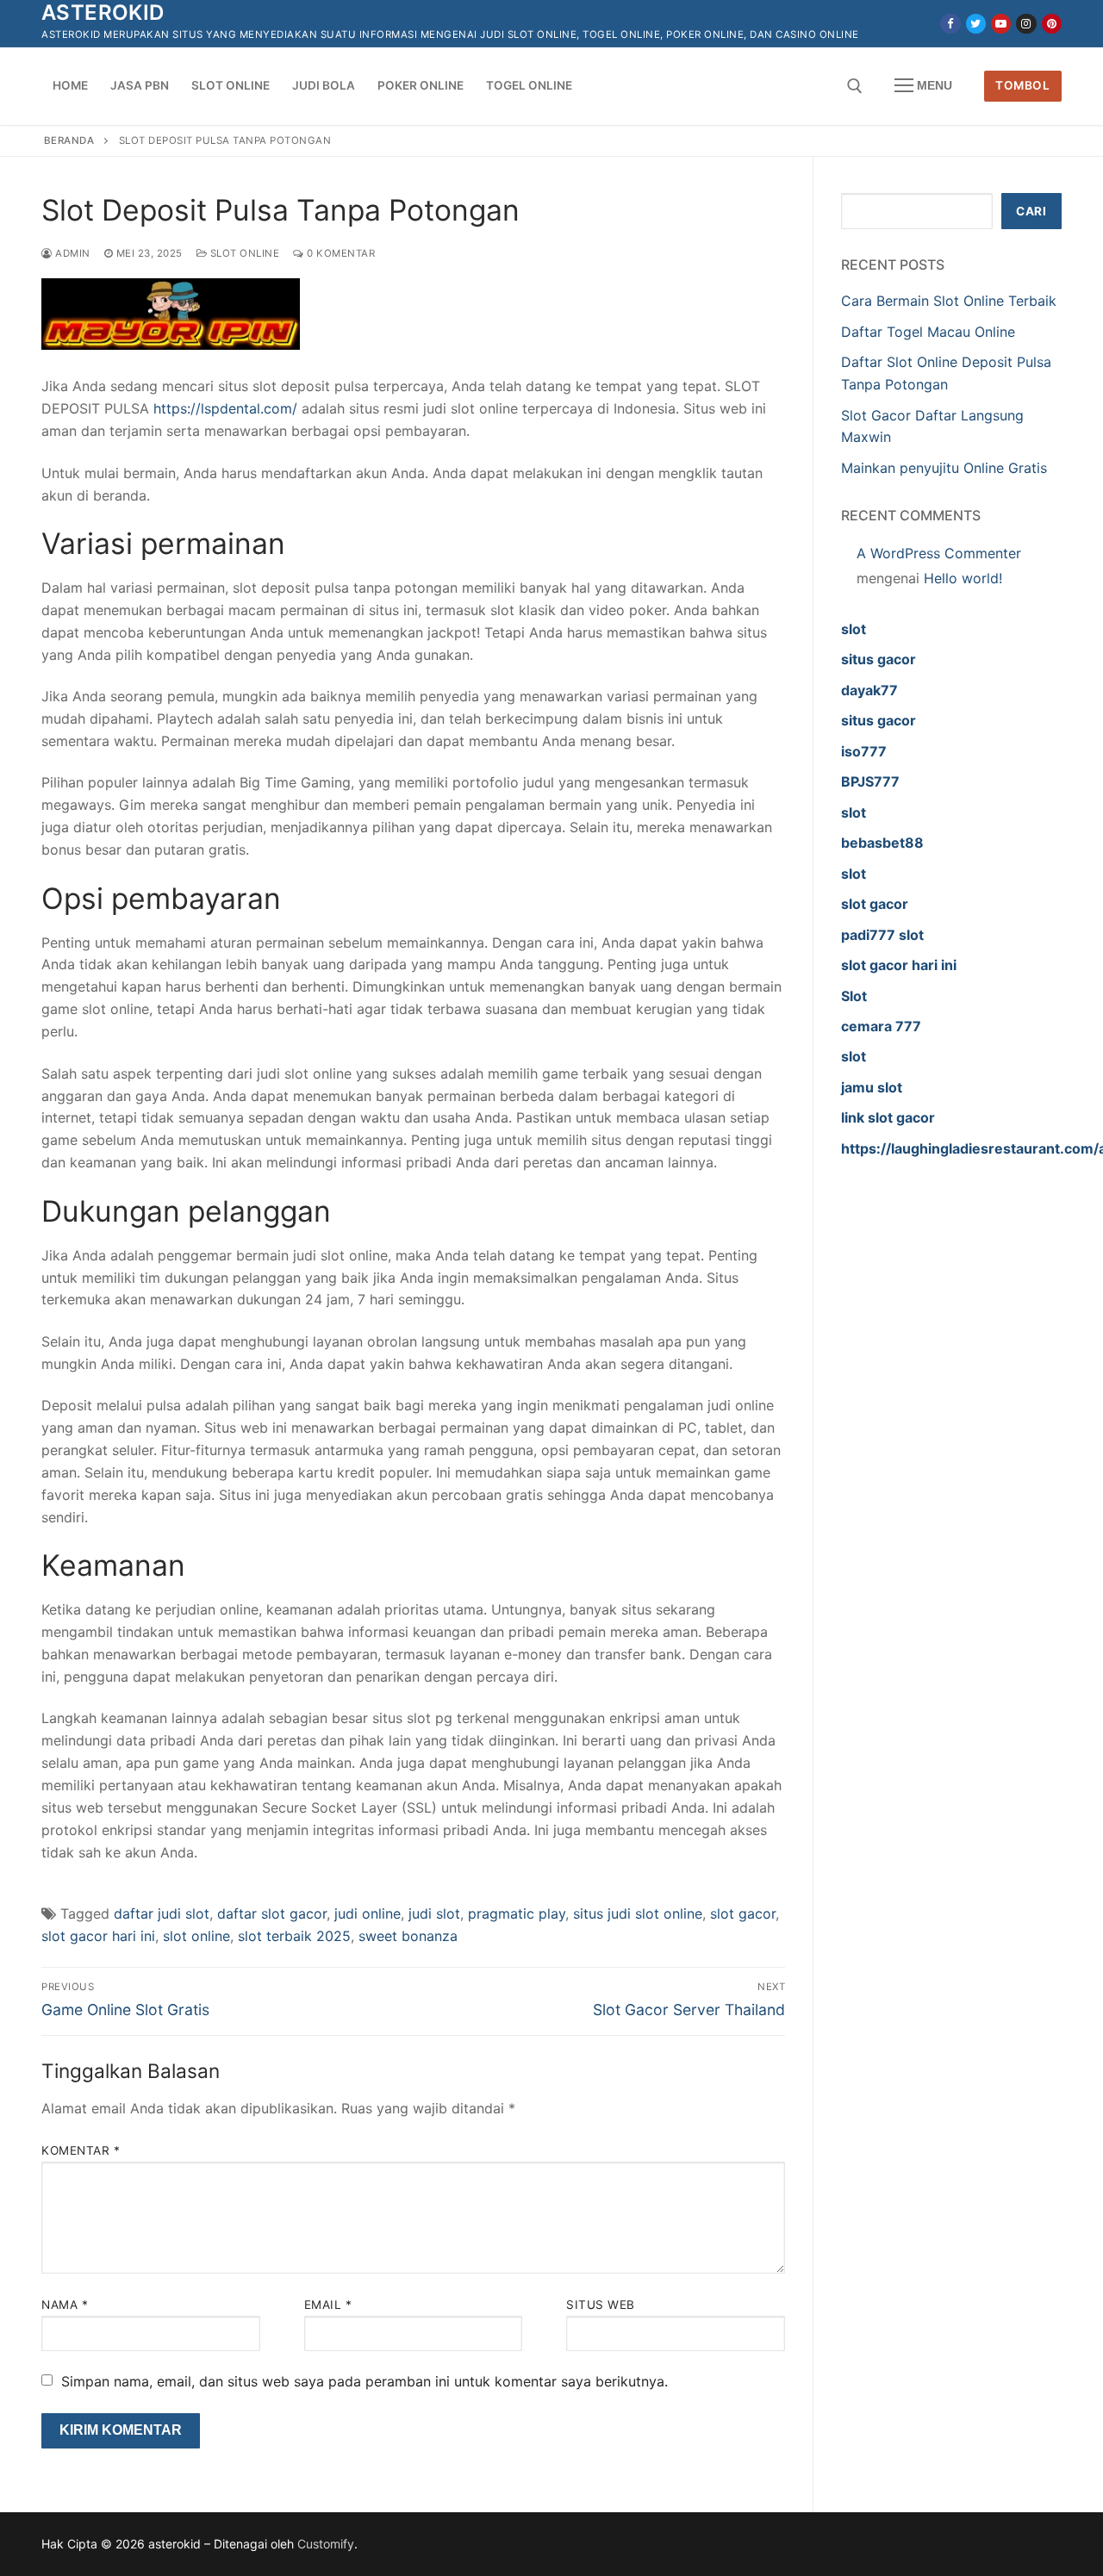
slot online (196, 1936)
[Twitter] (976, 24)
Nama (65, 2305)
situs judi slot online (638, 1913)
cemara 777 (881, 1026)
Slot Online (243, 253)
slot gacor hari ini (98, 1936)
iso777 (864, 751)
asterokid (103, 12)
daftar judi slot (162, 1913)
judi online (368, 1913)
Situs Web (601, 2305)
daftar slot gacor (272, 1913)
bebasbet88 (882, 843)
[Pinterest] (1052, 24)
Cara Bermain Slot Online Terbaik (949, 301)
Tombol (1022, 85)
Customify (326, 2544)
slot (854, 629)
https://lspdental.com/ (225, 408)
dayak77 (869, 690)
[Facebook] (950, 24)
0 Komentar (340, 253)
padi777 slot (882, 935)
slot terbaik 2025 (294, 1936)
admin (72, 253)
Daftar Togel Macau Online (928, 332)
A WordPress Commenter (939, 553)
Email (328, 2305)
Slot (854, 996)
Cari (1031, 211)
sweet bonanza (408, 1936)
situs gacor (879, 659)
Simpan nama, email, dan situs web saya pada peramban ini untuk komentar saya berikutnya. (365, 2381)
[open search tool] (855, 86)
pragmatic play (517, 1913)
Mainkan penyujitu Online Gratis (944, 468)
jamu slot (872, 1087)
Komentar (81, 2150)
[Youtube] (1001, 24)
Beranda (69, 140)
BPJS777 (870, 781)
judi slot (434, 1913)
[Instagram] (1026, 24)
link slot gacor (888, 1117)
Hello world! (963, 578)
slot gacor (743, 1913)
